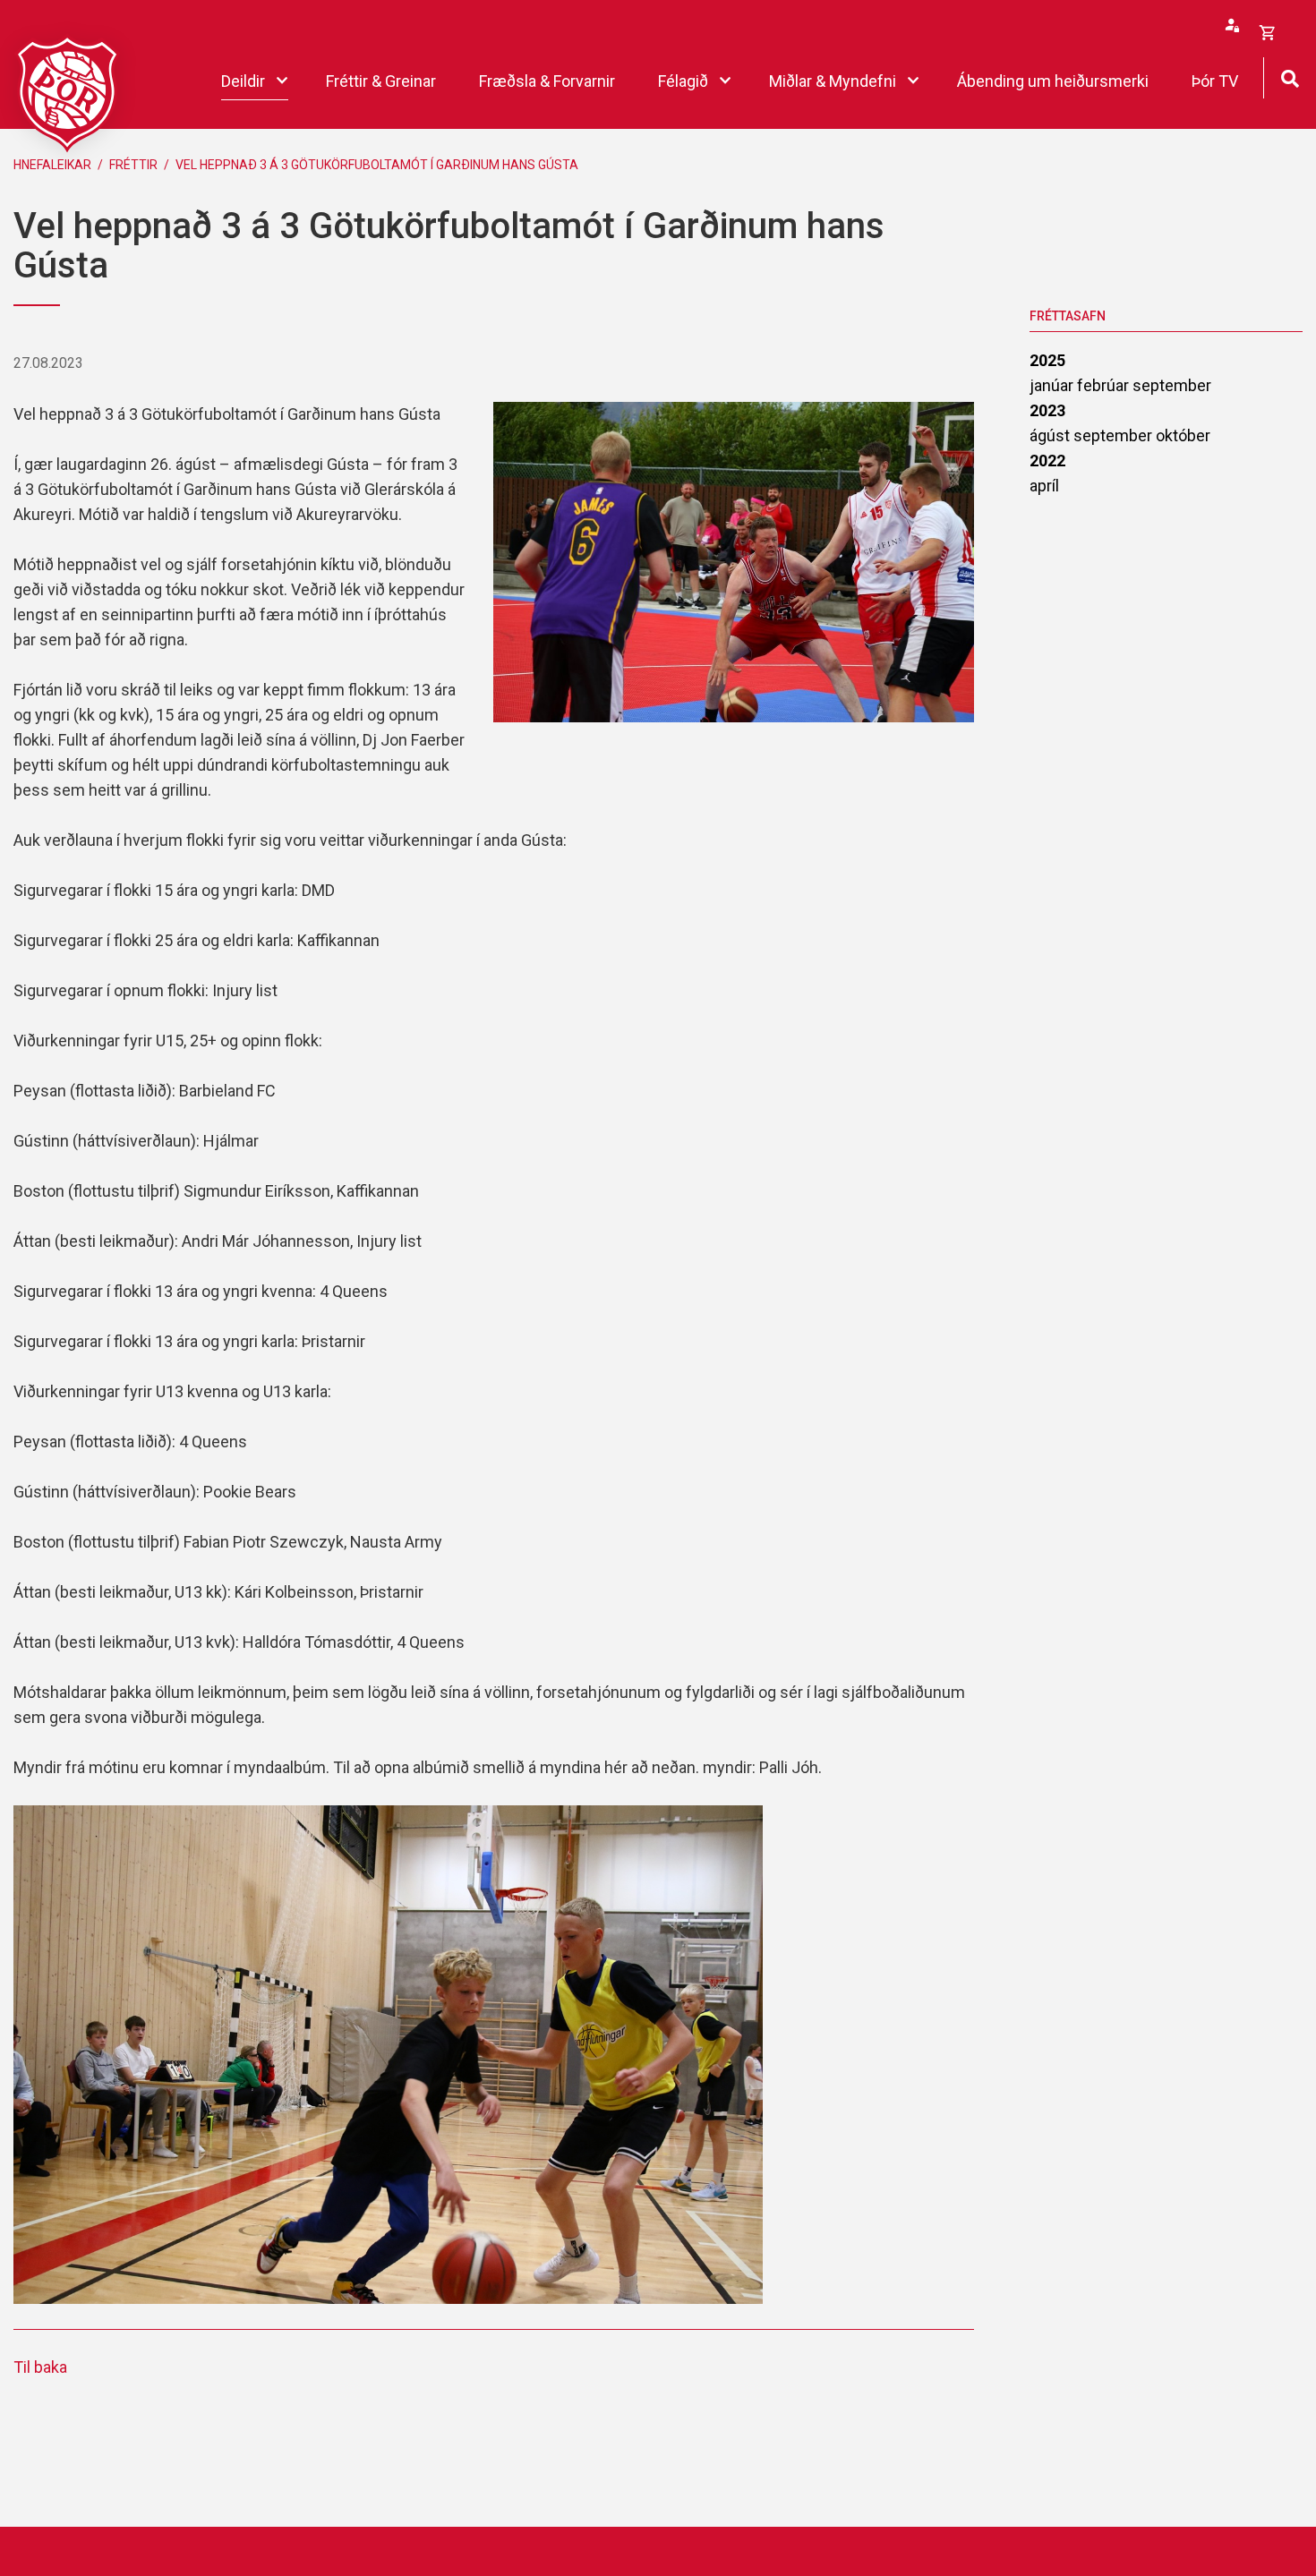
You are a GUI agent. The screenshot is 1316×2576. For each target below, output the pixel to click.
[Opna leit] (1290, 77)
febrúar (1105, 385)
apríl (1044, 486)
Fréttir (133, 165)
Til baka (40, 2367)
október (1183, 435)
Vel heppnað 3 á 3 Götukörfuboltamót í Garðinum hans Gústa (377, 165)
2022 (1047, 461)
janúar (1053, 385)
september (1172, 385)
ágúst (1051, 435)
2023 (1047, 410)
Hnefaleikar (52, 165)
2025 (1047, 360)
